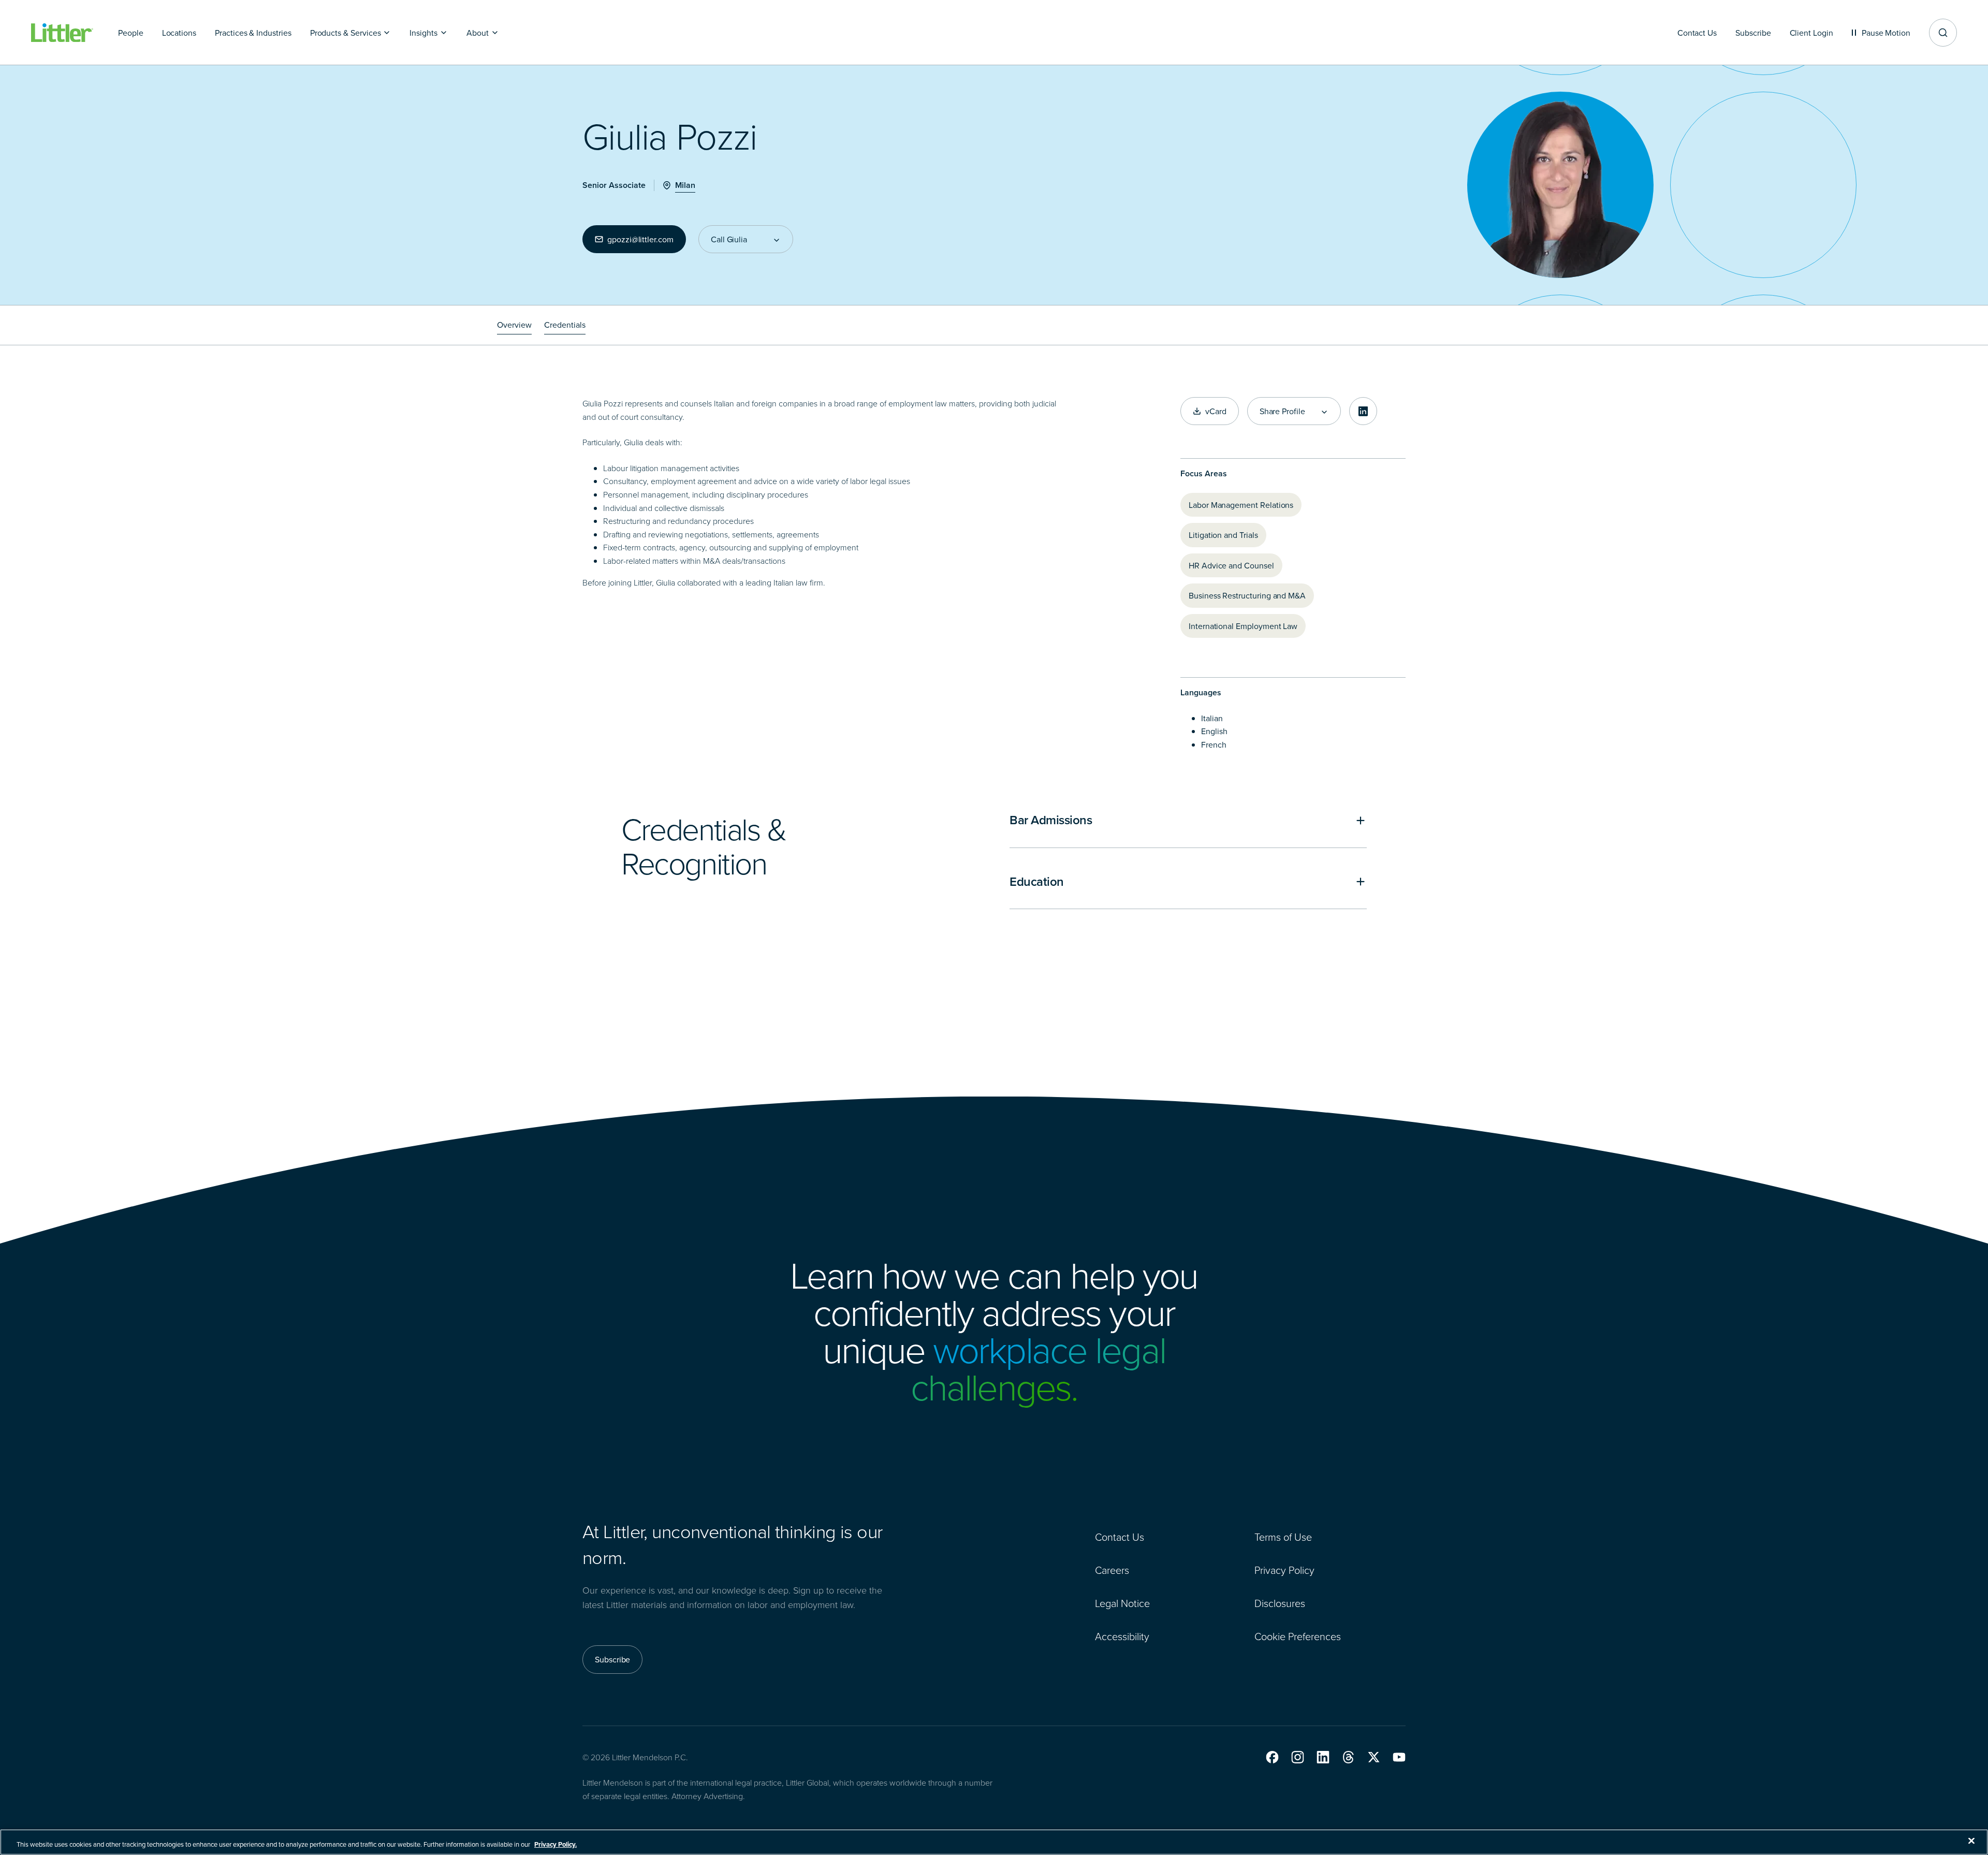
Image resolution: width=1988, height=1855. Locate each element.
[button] (1272, 1757)
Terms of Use (1283, 1537)
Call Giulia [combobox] (729, 239)
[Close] (1971, 1841)
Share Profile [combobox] (1282, 411)
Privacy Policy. (556, 1844)
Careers (1112, 1570)
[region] (994, 1842)
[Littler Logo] (62, 33)
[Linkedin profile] (1363, 411)
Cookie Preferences (1298, 1636)
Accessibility (1122, 1636)
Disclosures (1280, 1603)
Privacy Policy (1284, 1570)
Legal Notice (1122, 1603)
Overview (514, 325)
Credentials (565, 325)
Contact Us (1120, 1537)
